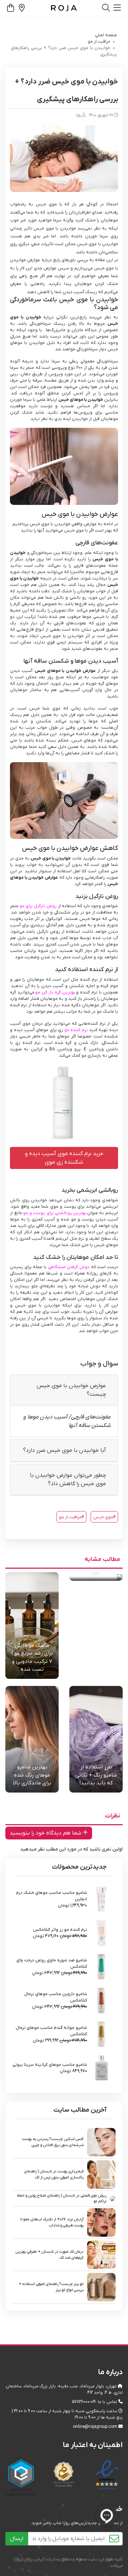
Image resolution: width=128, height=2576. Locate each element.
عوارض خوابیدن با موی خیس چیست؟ (71, 1390)
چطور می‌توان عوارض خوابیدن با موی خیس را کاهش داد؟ (68, 1480)
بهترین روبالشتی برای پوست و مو (55, 1213)
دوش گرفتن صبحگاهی (69, 1267)
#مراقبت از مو (71, 1517)
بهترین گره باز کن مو (55, 992)
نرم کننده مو (76, 1030)
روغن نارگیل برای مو (38, 906)
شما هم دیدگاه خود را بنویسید (46, 1833)
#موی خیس (104, 1517)
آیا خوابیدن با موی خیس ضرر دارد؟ (65, 1450)
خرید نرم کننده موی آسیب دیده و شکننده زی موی (64, 1158)
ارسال (17, 2539)
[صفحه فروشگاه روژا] (64, 8)
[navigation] (117, 8)
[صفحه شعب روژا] (21, 9)
